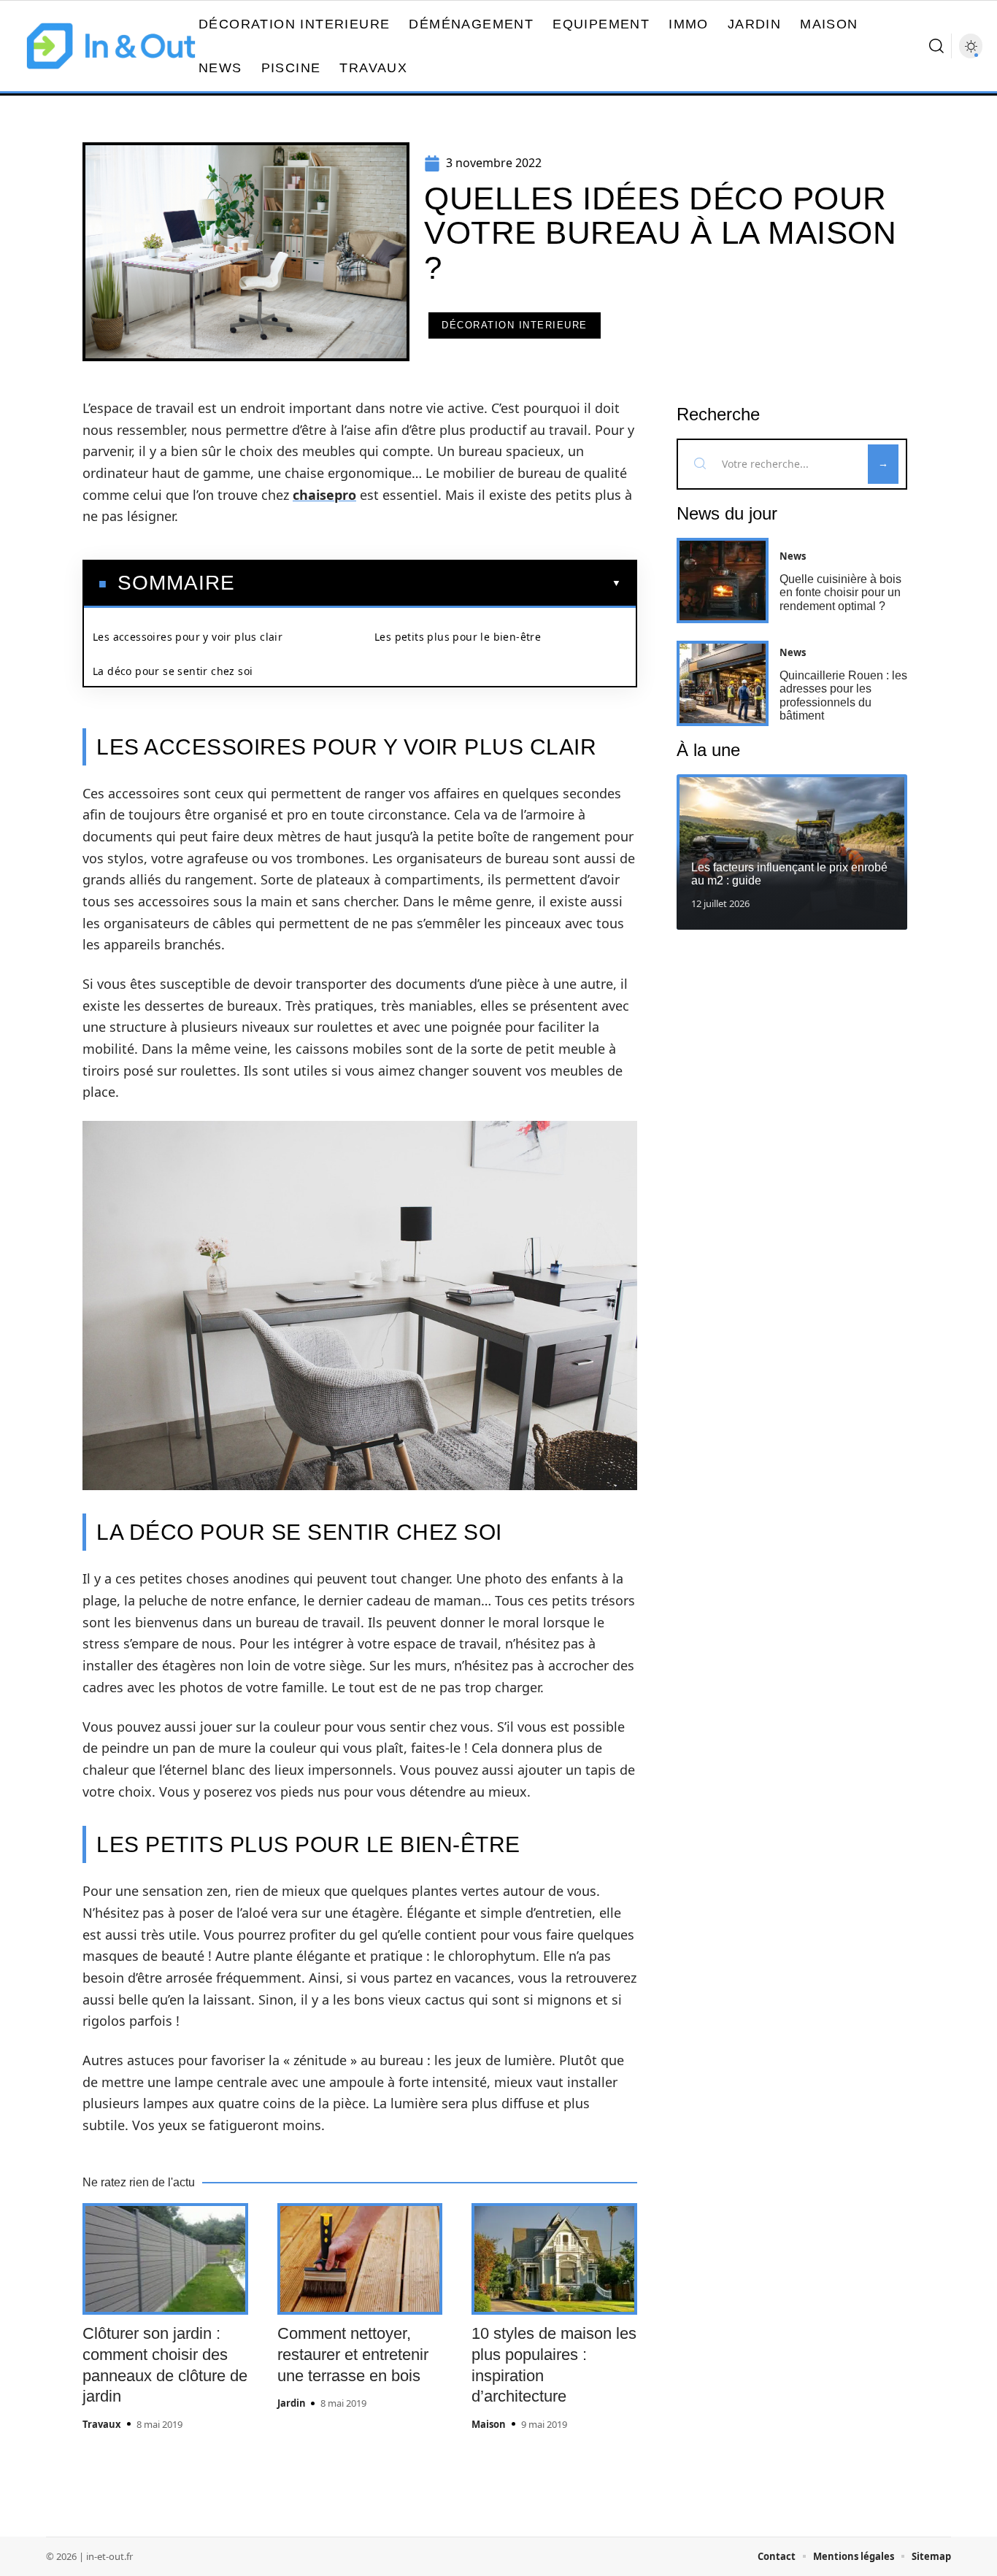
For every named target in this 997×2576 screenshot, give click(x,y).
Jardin (292, 2403)
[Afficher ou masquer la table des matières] (428, 583)
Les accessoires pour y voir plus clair (188, 637)
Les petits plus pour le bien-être (458, 637)
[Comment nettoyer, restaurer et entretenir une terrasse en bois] (360, 2259)
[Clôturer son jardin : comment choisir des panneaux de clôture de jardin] (165, 2259)
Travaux (102, 2424)
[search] (936, 46)
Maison (489, 2424)
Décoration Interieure (515, 325)
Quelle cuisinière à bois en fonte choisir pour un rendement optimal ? (840, 593)
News (793, 556)
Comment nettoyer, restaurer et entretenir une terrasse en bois (353, 2354)
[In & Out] (111, 46)
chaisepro (324, 495)
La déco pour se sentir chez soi (173, 671)
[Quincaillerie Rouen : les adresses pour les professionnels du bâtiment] (723, 683)
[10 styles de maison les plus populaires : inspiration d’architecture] (554, 2259)
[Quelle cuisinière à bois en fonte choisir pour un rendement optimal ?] (723, 581)
